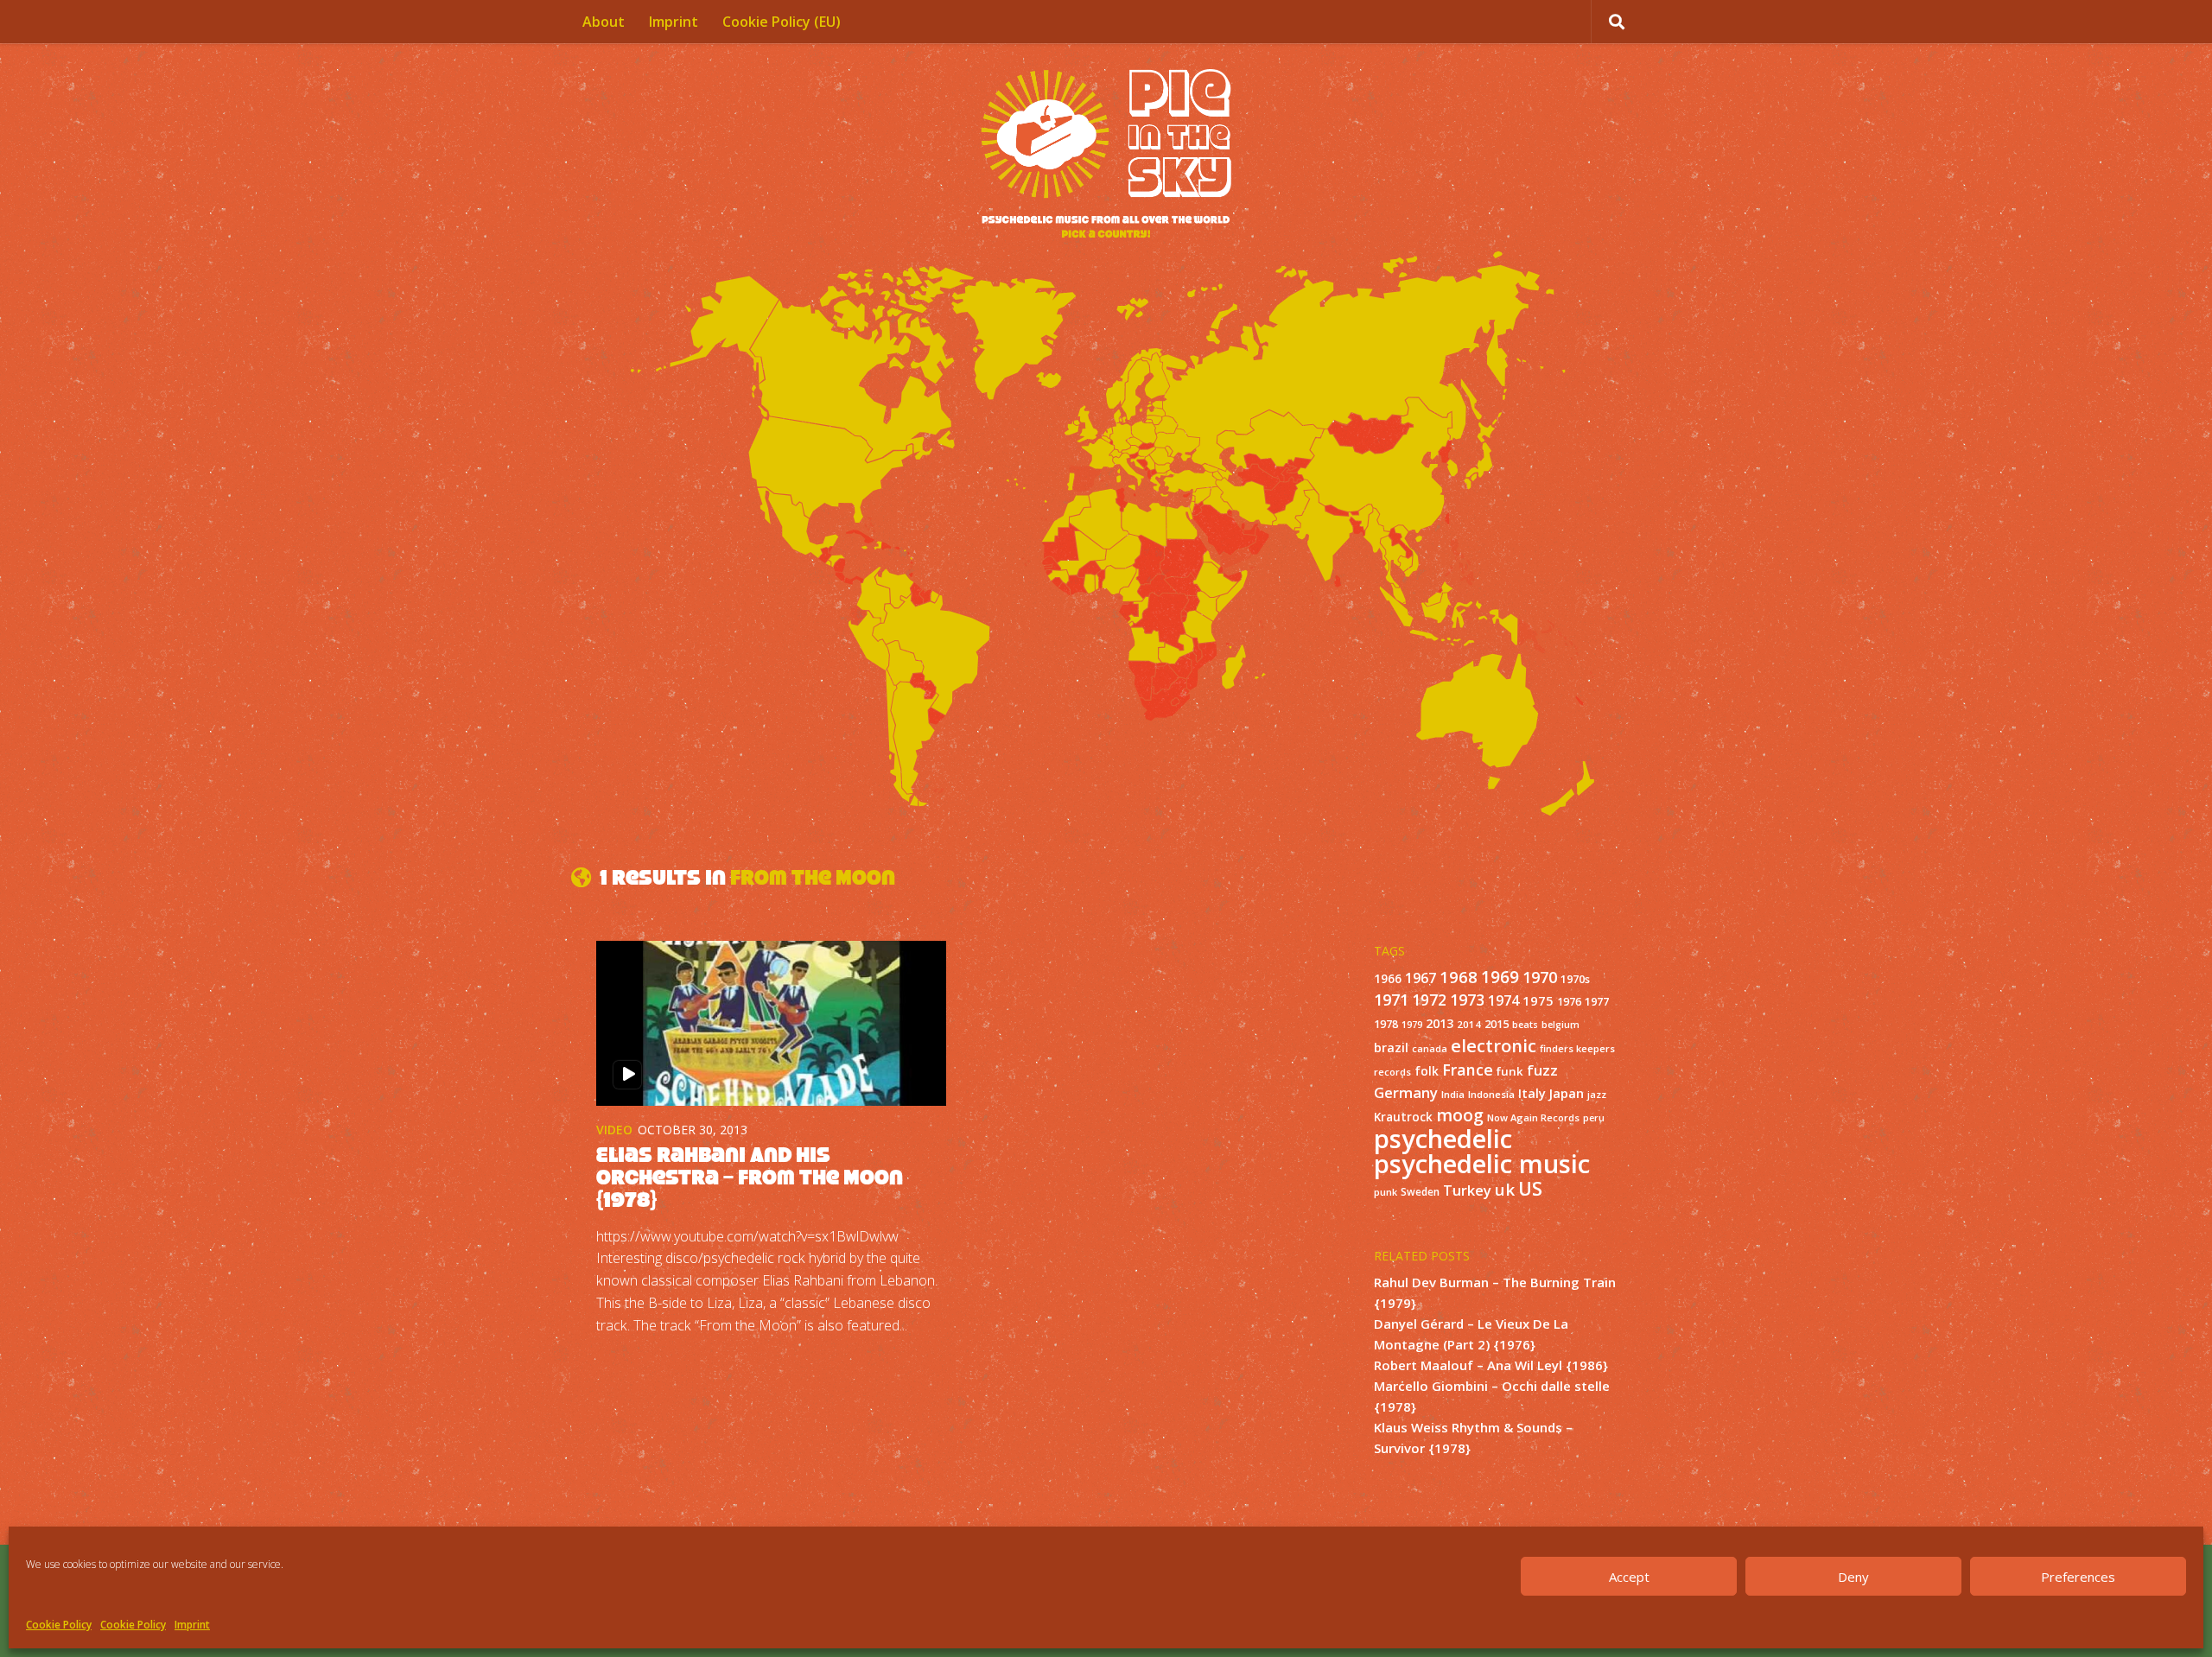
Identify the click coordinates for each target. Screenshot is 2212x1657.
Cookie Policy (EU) (782, 22)
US (1530, 1188)
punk (1386, 1192)
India (1453, 1094)
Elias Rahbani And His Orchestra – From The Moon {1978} (750, 1177)
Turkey (1467, 1190)
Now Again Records (1533, 1117)
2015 (1497, 1024)
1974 (1503, 1000)
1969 (1500, 977)
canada (1430, 1049)
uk (1505, 1189)
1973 (1467, 1000)
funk (1510, 1071)
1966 (1388, 979)
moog (1460, 1115)
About (604, 22)
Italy (1532, 1093)
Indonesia (1491, 1094)
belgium (1560, 1025)
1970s (1575, 979)
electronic (1494, 1045)
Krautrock (1403, 1117)
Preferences (2078, 1577)
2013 (1440, 1023)
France (1468, 1070)
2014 (1469, 1024)
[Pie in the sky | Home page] (1106, 156)
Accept (1629, 1577)
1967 (1421, 978)
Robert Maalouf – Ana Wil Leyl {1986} (1491, 1365)
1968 (1459, 977)
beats (1525, 1025)
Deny (1853, 1577)
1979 (1412, 1025)
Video (614, 1130)
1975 (1538, 1000)
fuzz (1542, 1070)
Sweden (1420, 1191)
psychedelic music (1482, 1164)
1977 (1597, 1001)
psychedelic (1443, 1139)
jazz (1597, 1095)
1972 (1429, 1000)
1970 (1540, 977)
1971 (1391, 1000)
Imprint (192, 1625)
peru (1594, 1118)
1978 (1386, 1024)
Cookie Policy (59, 1625)
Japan (1567, 1093)
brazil (1391, 1048)
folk (1427, 1071)
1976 (1569, 1002)
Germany (1406, 1092)
